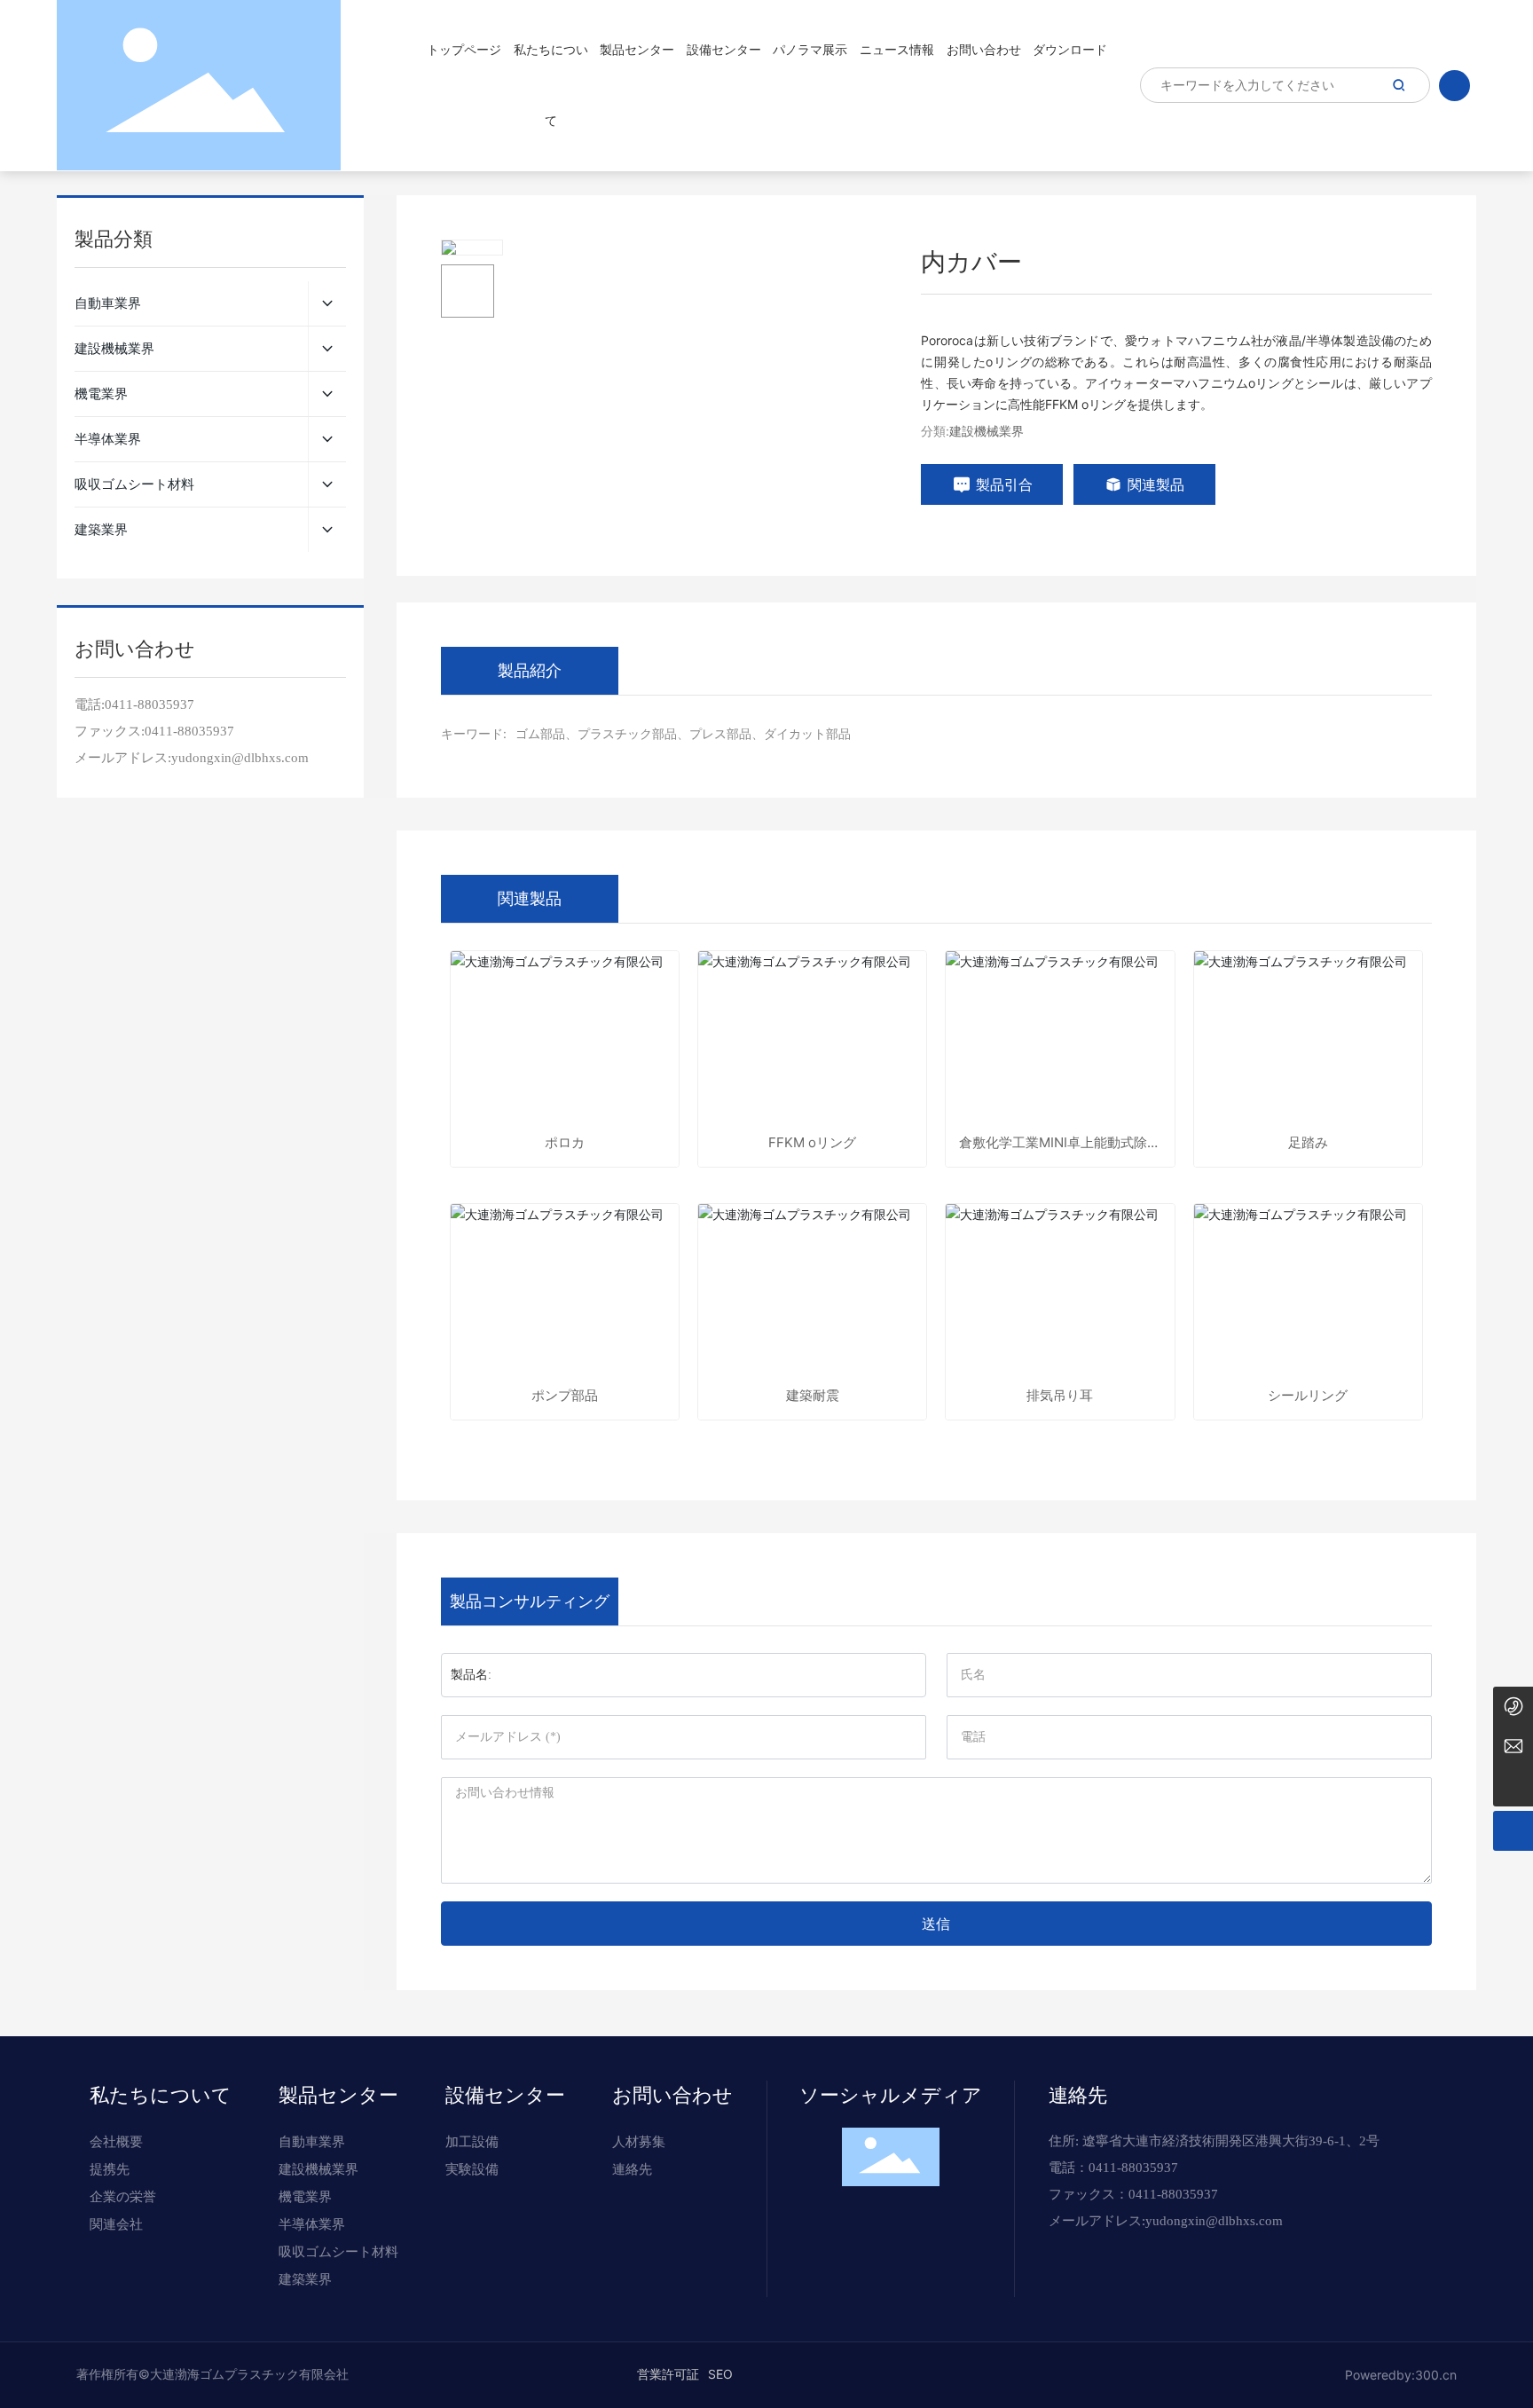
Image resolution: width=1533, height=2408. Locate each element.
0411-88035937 (149, 704)
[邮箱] (1513, 1747)
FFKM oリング (812, 1142)
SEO (720, 2374)
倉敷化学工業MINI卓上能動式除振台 (1060, 1142)
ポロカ (565, 1142)
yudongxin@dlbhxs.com (1214, 2221)
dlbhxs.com (276, 758)
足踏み (1308, 1142)
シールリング (1308, 1395)
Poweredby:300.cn (1401, 2375)
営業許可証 (668, 2374)
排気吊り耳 (1060, 1395)
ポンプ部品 (565, 1395)
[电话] (1513, 1707)
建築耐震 (813, 1395)
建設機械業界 (987, 431)
